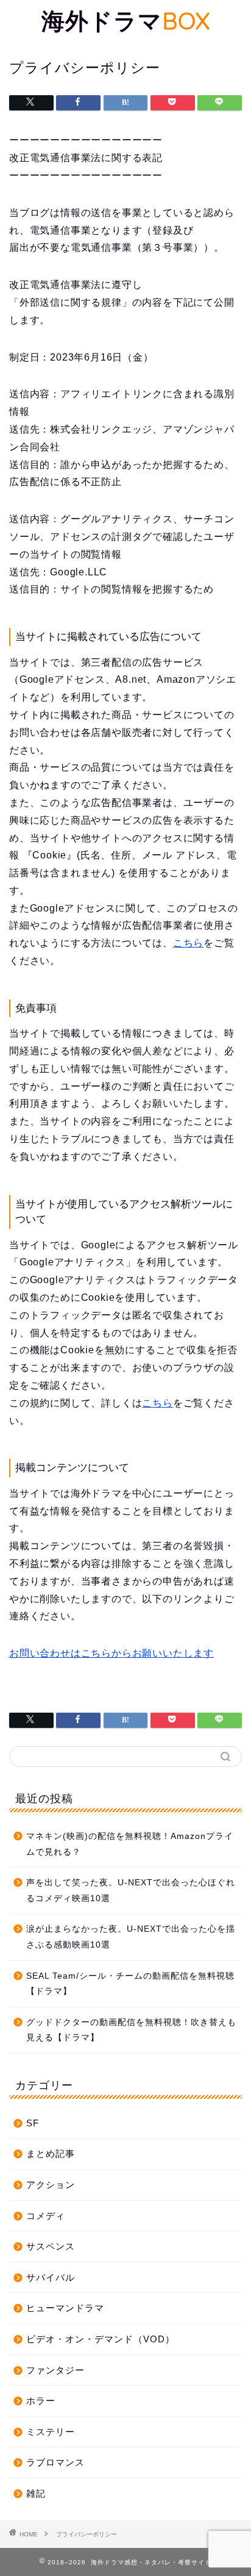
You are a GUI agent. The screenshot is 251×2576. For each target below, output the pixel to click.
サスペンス (51, 2246)
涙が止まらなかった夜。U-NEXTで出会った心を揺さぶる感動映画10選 (131, 1937)
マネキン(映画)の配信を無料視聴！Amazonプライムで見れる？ (130, 1844)
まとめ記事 (51, 2153)
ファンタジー (55, 2370)
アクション (51, 2185)
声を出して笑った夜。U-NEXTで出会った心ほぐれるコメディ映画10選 (131, 1891)
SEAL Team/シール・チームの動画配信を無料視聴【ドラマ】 (130, 1984)
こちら (188, 943)
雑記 (36, 2493)
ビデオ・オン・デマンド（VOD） (101, 2339)
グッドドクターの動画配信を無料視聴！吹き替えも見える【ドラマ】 (131, 2030)
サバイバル (51, 2277)
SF (33, 2123)
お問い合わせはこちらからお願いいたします (111, 1653)
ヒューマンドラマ (65, 2308)
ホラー (41, 2401)
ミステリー (51, 2432)
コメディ (46, 2216)
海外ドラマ (126, 21)
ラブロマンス (55, 2462)
